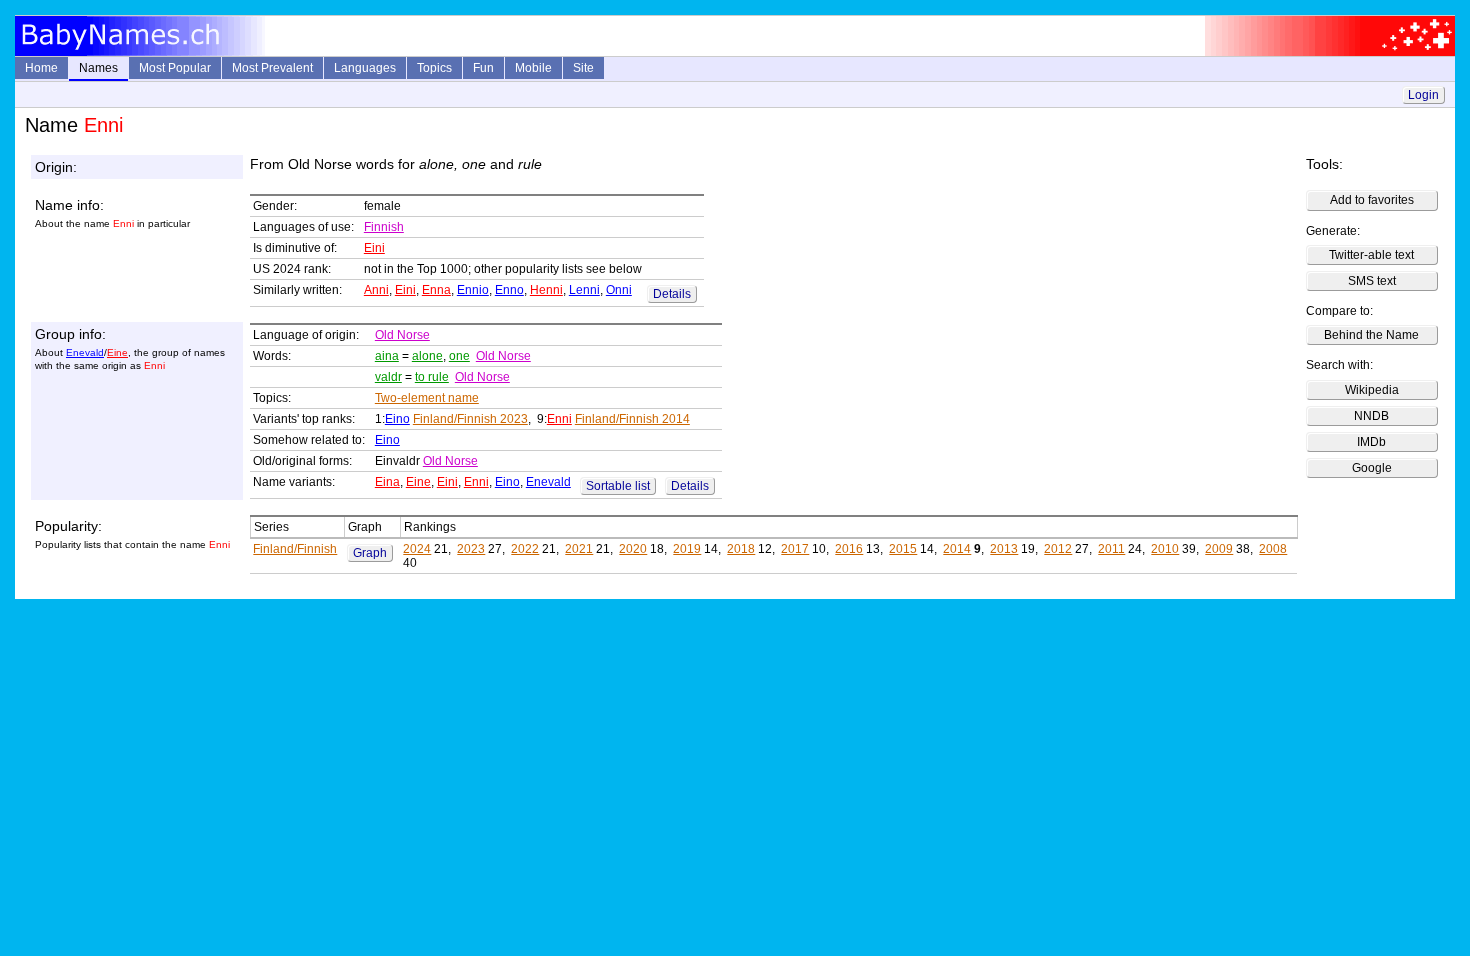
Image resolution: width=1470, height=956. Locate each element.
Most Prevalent (272, 68)
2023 (471, 549)
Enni (559, 419)
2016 (849, 549)
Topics (434, 68)
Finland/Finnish (295, 549)
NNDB (1371, 416)
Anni (376, 290)
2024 (417, 549)
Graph (370, 553)
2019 (687, 549)
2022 (525, 549)
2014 (957, 549)
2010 (1165, 549)
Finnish (384, 227)
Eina (387, 482)
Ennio (473, 290)
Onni (619, 290)
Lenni (584, 290)
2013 (1004, 549)
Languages (365, 68)
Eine (117, 352)
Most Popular (175, 68)
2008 (1273, 549)
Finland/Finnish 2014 (632, 419)
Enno (509, 290)
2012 (1058, 549)
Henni (546, 290)
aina (387, 356)
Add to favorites (1372, 200)
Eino (397, 419)
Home (41, 68)
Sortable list (618, 486)
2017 (795, 549)
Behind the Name (1371, 335)
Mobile (533, 68)
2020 (633, 549)
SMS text (1372, 281)
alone (427, 356)
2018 (741, 549)
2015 (903, 549)
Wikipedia (1372, 390)
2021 (579, 549)
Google (1372, 468)
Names (98, 68)
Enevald (85, 352)
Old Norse (402, 335)
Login (1423, 95)
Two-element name (427, 398)
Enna (436, 290)
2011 (1111, 549)
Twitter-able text (1371, 255)
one (459, 356)
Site (583, 68)
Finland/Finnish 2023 (470, 419)
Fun (483, 68)
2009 (1219, 549)
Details (672, 294)
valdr (388, 377)
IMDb (1371, 442)
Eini (374, 248)
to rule (432, 377)
